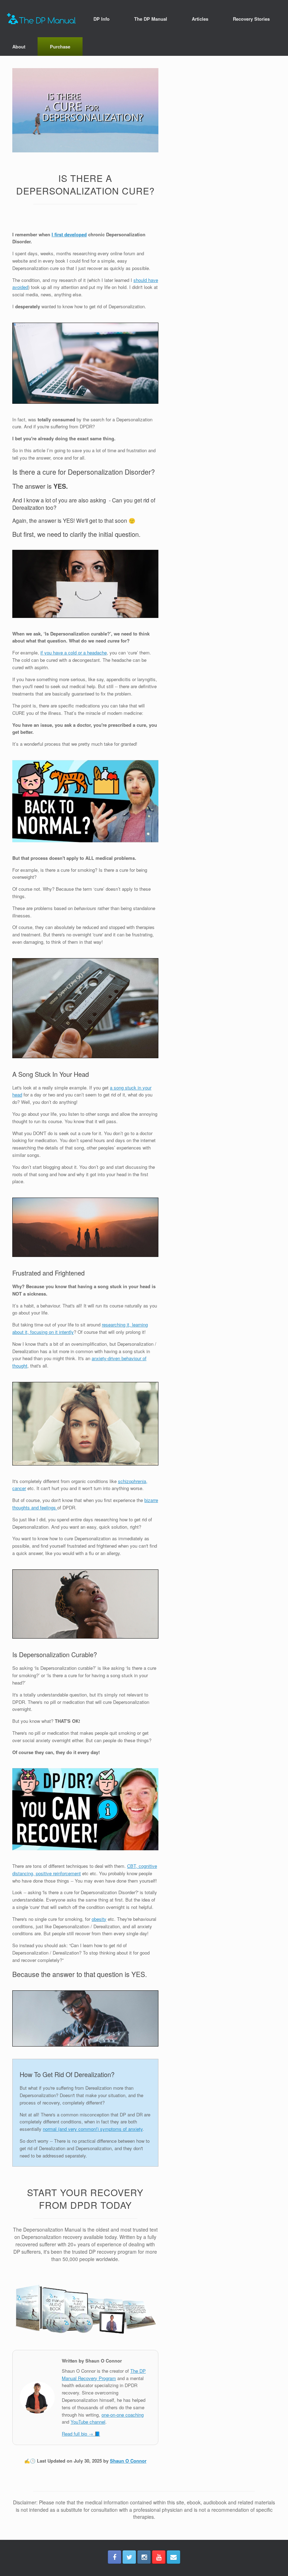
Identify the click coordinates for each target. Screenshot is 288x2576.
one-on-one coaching (123, 2415)
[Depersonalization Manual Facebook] (114, 2557)
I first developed (69, 234)
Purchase (60, 47)
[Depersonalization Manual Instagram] (144, 2557)
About (19, 47)
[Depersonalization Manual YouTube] (159, 2557)
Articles (200, 19)
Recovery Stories (251, 19)
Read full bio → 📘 (81, 2434)
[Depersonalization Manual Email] (174, 2557)
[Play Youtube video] (85, 801)
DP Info (102, 19)
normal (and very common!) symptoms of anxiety (93, 2129)
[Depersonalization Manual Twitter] (129, 2557)
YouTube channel (88, 2422)
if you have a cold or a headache (74, 653)
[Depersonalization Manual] (41, 19)
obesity (99, 1919)
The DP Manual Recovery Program (104, 2374)
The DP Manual (151, 19)
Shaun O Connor (128, 2461)
